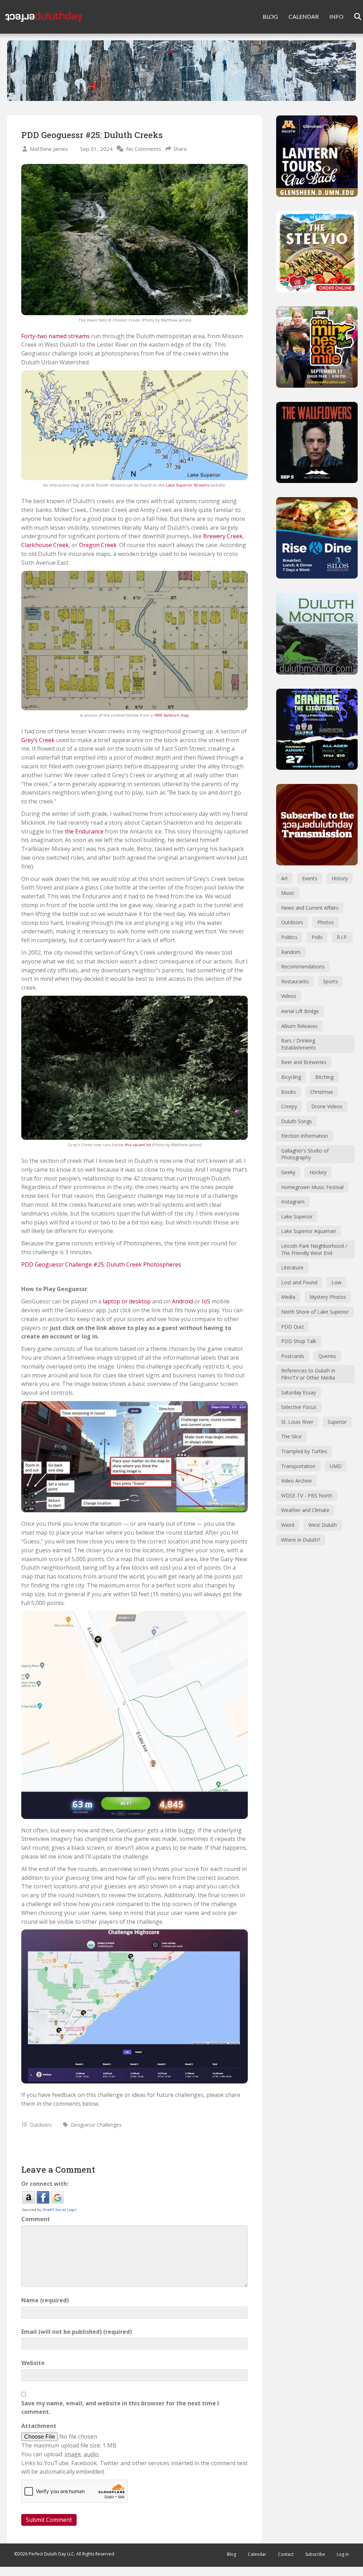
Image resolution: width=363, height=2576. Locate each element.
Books (289, 1092)
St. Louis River (297, 1422)
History (340, 878)
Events (310, 878)
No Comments (144, 149)
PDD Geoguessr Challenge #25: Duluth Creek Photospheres (101, 1264)
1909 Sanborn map (171, 715)
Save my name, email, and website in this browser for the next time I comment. (120, 2408)
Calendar (257, 2554)
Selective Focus (299, 1407)
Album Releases (299, 1026)
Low (336, 1282)
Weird (288, 1525)
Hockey (318, 1172)
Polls (317, 937)
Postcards (293, 1356)
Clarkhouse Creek (45, 545)
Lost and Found (299, 1282)
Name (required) (45, 2300)
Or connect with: (45, 2184)
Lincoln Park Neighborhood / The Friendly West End (314, 1249)
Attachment (39, 2426)
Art (284, 878)
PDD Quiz (292, 1327)
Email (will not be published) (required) (77, 2332)
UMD (336, 1466)
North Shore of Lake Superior (315, 1312)
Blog (231, 2554)
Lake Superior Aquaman (309, 1231)
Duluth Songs (297, 1121)
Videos (289, 996)
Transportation (298, 1466)
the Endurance (84, 831)
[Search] (353, 17)
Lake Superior (297, 1216)
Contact (286, 2554)
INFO (336, 16)
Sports (330, 981)
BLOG (270, 16)
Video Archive (297, 1481)
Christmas (322, 1092)
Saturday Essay (298, 1392)
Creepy (289, 1106)
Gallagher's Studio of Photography (305, 1154)
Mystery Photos (328, 1297)
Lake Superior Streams (188, 485)
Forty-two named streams (55, 336)
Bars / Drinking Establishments (298, 1044)
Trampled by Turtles (304, 1451)
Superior (337, 1422)
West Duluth (323, 1525)
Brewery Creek (223, 536)
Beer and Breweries (304, 1062)
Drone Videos (327, 1106)
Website (33, 2363)
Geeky (288, 1172)
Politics (289, 937)
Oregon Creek (98, 545)
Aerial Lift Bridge (300, 1011)
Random (291, 952)
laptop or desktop (127, 1301)
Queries (327, 1356)
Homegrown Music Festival (312, 1187)
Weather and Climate (305, 1510)
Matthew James (49, 149)
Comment (36, 2219)
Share (180, 149)
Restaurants (295, 981)
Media (288, 1297)
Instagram (293, 1202)
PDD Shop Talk (299, 1341)
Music (288, 893)
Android (182, 1301)
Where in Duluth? (301, 1540)
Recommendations (303, 966)
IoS (206, 1301)
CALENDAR (304, 16)
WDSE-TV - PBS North (307, 1495)
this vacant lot (138, 1145)
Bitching (324, 1077)
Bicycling (291, 1077)
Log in (343, 2554)
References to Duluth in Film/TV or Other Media (308, 1374)
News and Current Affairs (310, 908)
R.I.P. (342, 937)
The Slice (291, 1436)
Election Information (305, 1136)
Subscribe (315, 2554)
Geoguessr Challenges (96, 2125)
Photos (326, 922)
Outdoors (41, 2125)
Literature (292, 1267)
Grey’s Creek (38, 740)
